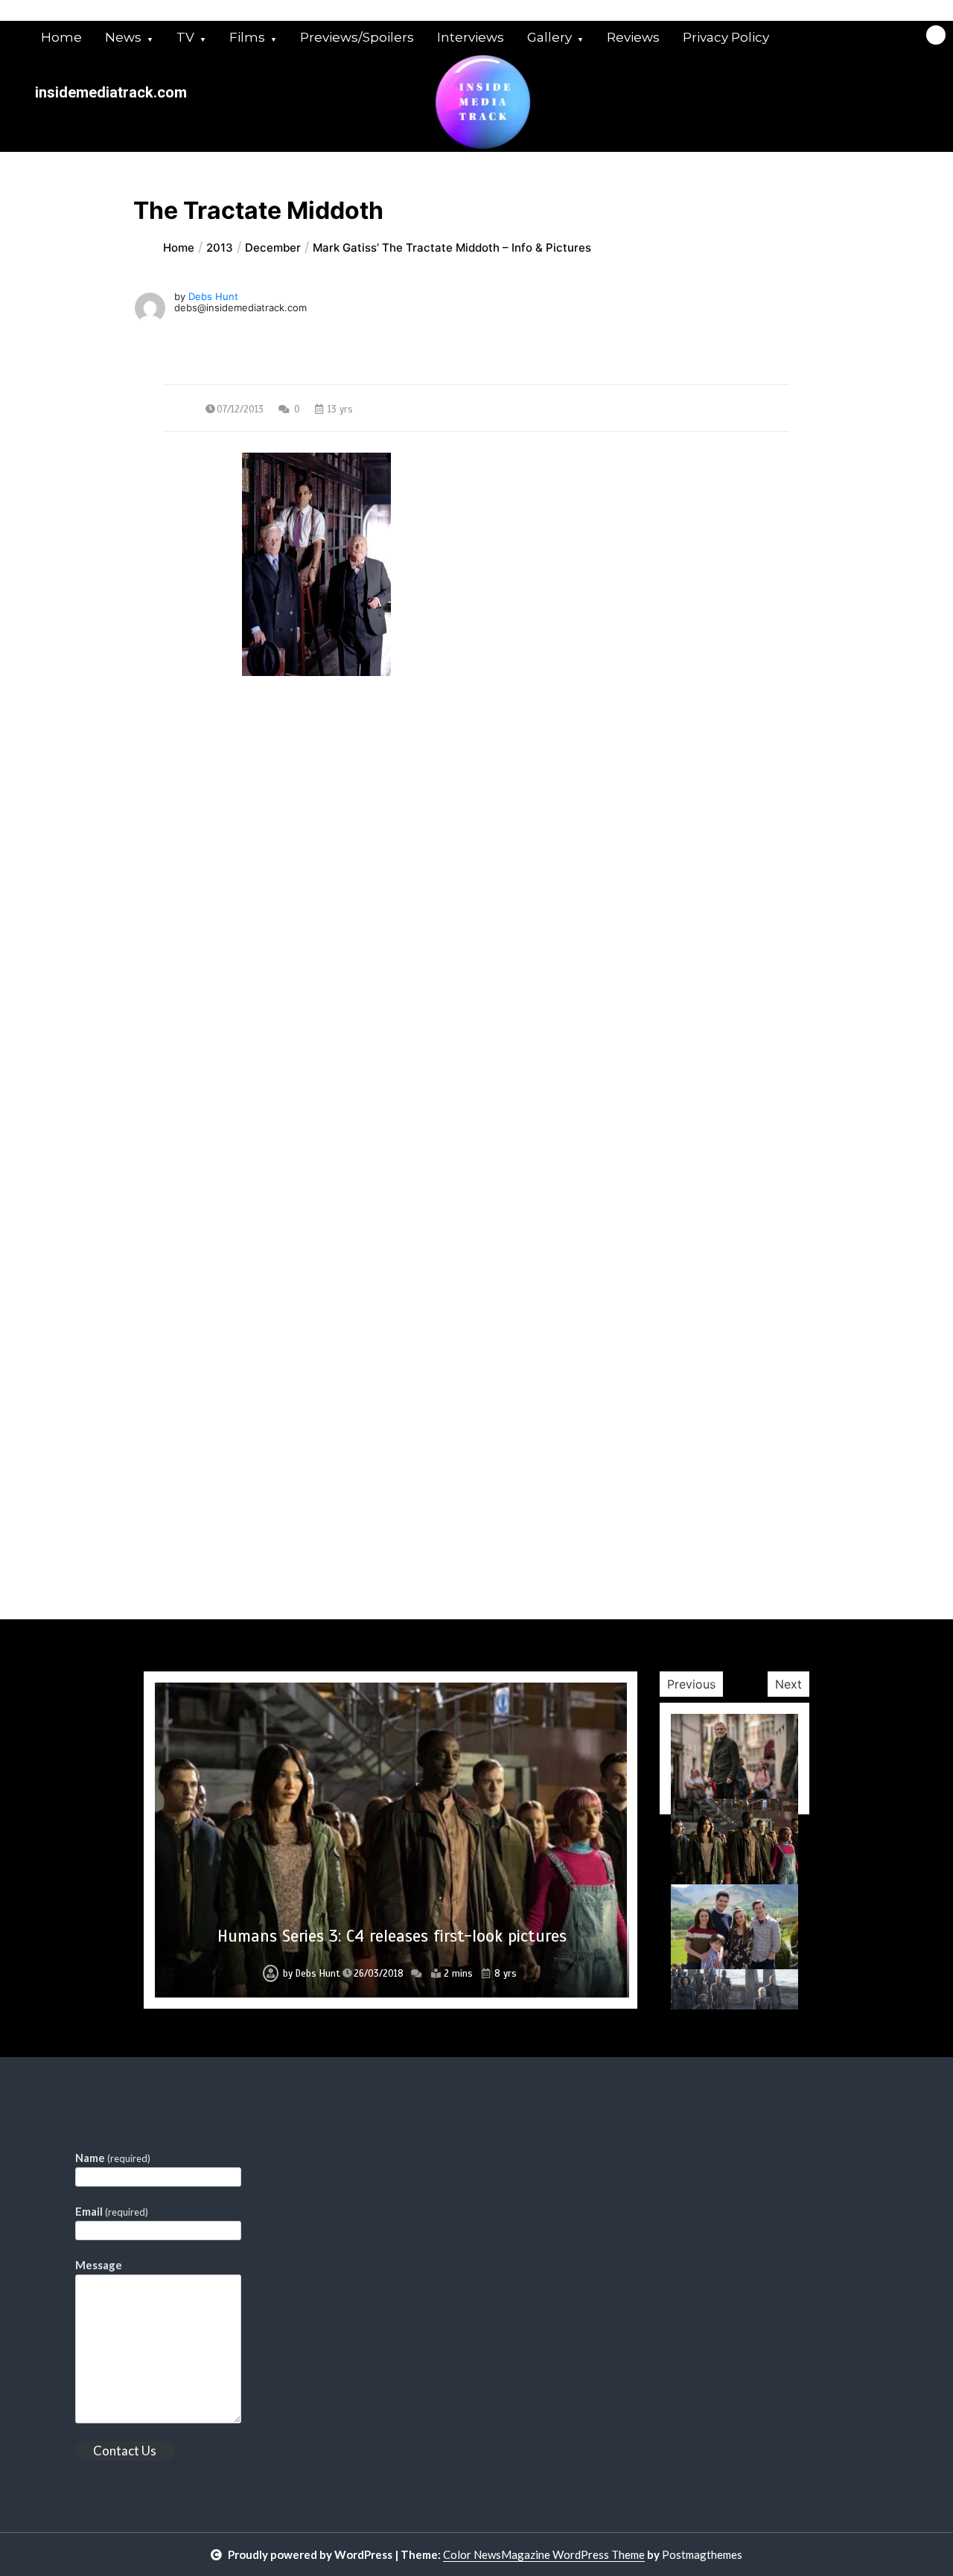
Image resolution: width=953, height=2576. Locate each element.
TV (185, 37)
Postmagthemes (702, 2554)
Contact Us (125, 2451)
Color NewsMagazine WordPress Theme (544, 2554)
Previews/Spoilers (357, 37)
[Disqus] (477, 1043)
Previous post (236, 811)
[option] (391, 1840)
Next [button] (788, 1684)
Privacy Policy (726, 37)
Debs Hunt (213, 296)
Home (61, 37)
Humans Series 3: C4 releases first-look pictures (392, 1936)
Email (112, 2211)
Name (113, 2158)
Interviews (471, 37)
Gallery (549, 37)
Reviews (633, 37)
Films (247, 37)
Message (99, 2265)
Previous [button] (691, 1684)
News (123, 37)
